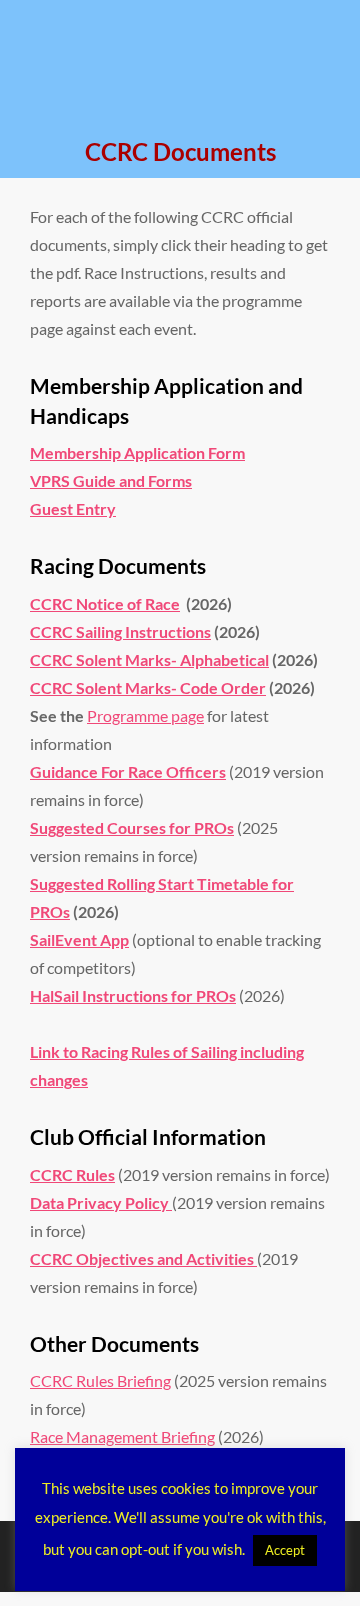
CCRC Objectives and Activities (143, 1258)
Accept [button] (285, 1550)
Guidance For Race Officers (128, 771)
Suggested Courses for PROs (132, 827)
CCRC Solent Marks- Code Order (148, 687)
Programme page (145, 715)
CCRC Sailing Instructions (120, 631)
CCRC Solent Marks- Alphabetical (149, 659)
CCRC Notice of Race (105, 603)
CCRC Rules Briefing (100, 1380)
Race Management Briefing (122, 1436)
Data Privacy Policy (101, 1202)
